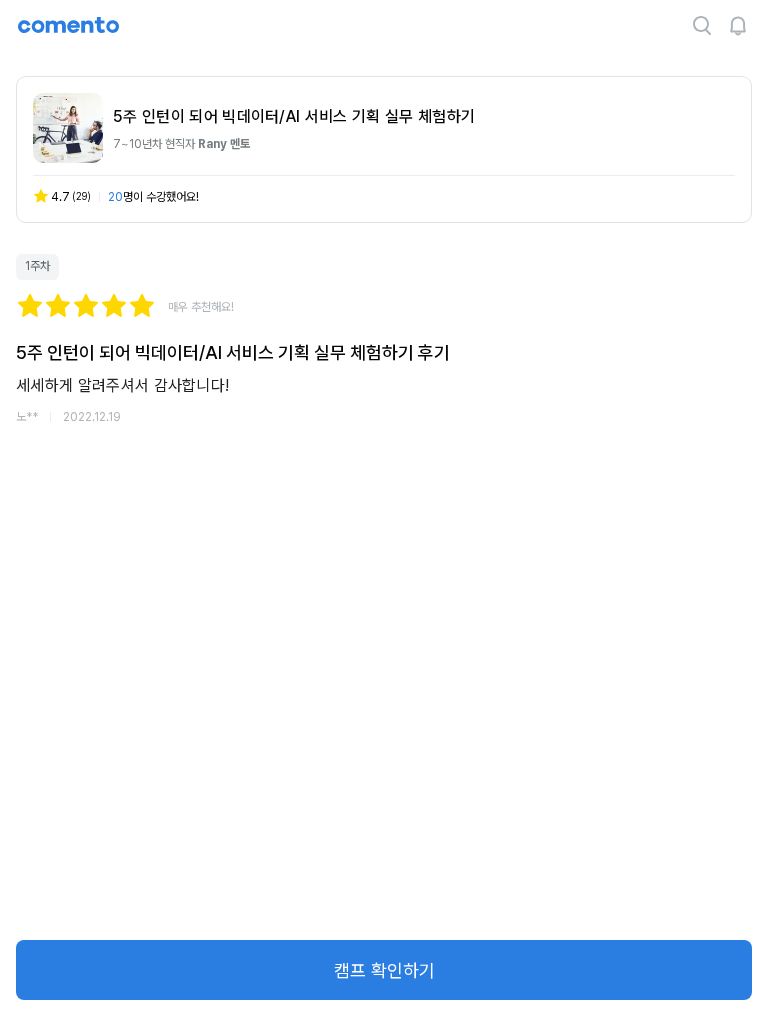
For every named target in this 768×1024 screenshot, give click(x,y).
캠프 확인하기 (384, 970)
